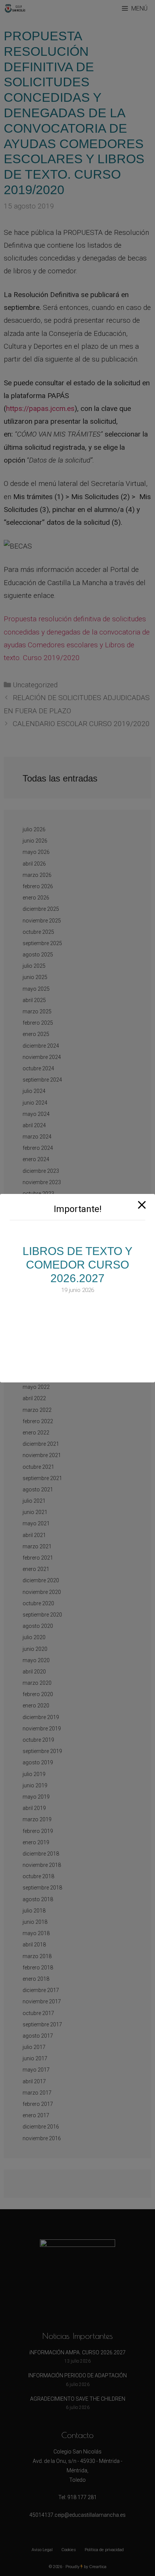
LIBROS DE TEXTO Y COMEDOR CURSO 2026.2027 (77, 1265)
